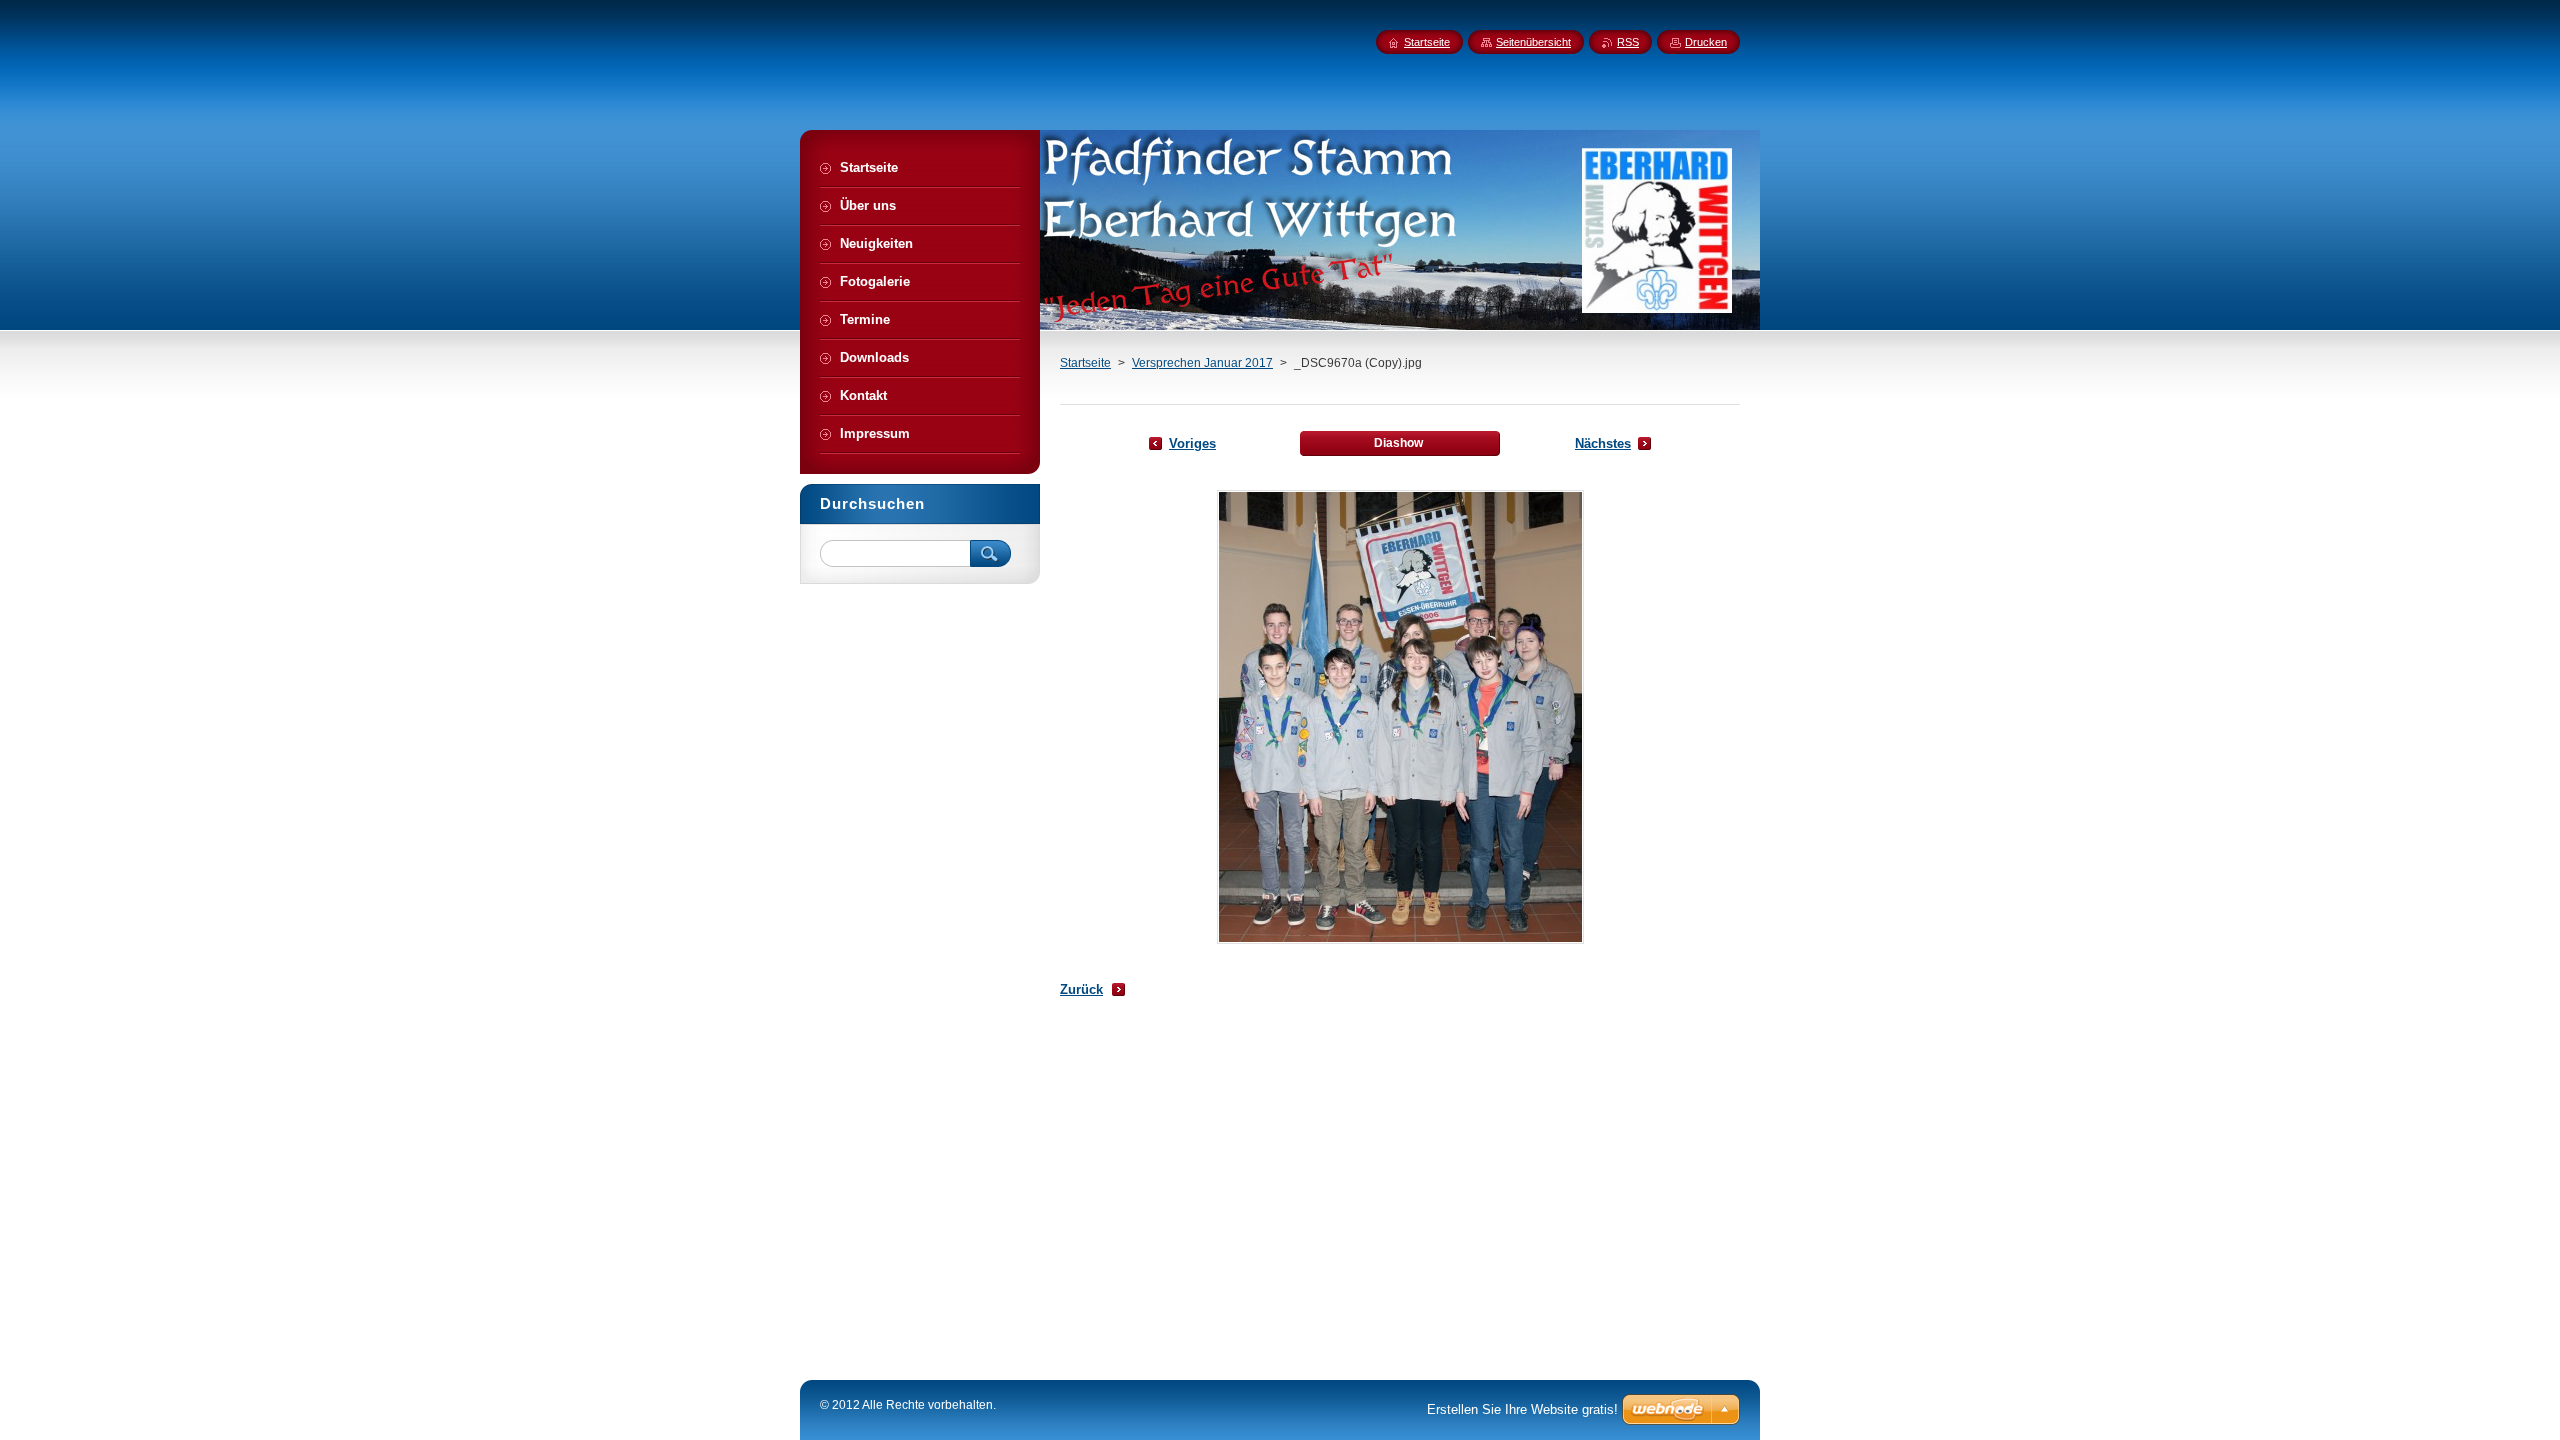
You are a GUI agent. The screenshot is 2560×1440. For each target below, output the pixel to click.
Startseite (1085, 363)
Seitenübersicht (1533, 42)
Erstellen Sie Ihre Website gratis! (1522, 1409)
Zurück (1081, 989)
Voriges (1192, 443)
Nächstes (1603, 443)
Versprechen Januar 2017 (1202, 363)
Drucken (1706, 42)
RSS (1628, 42)
